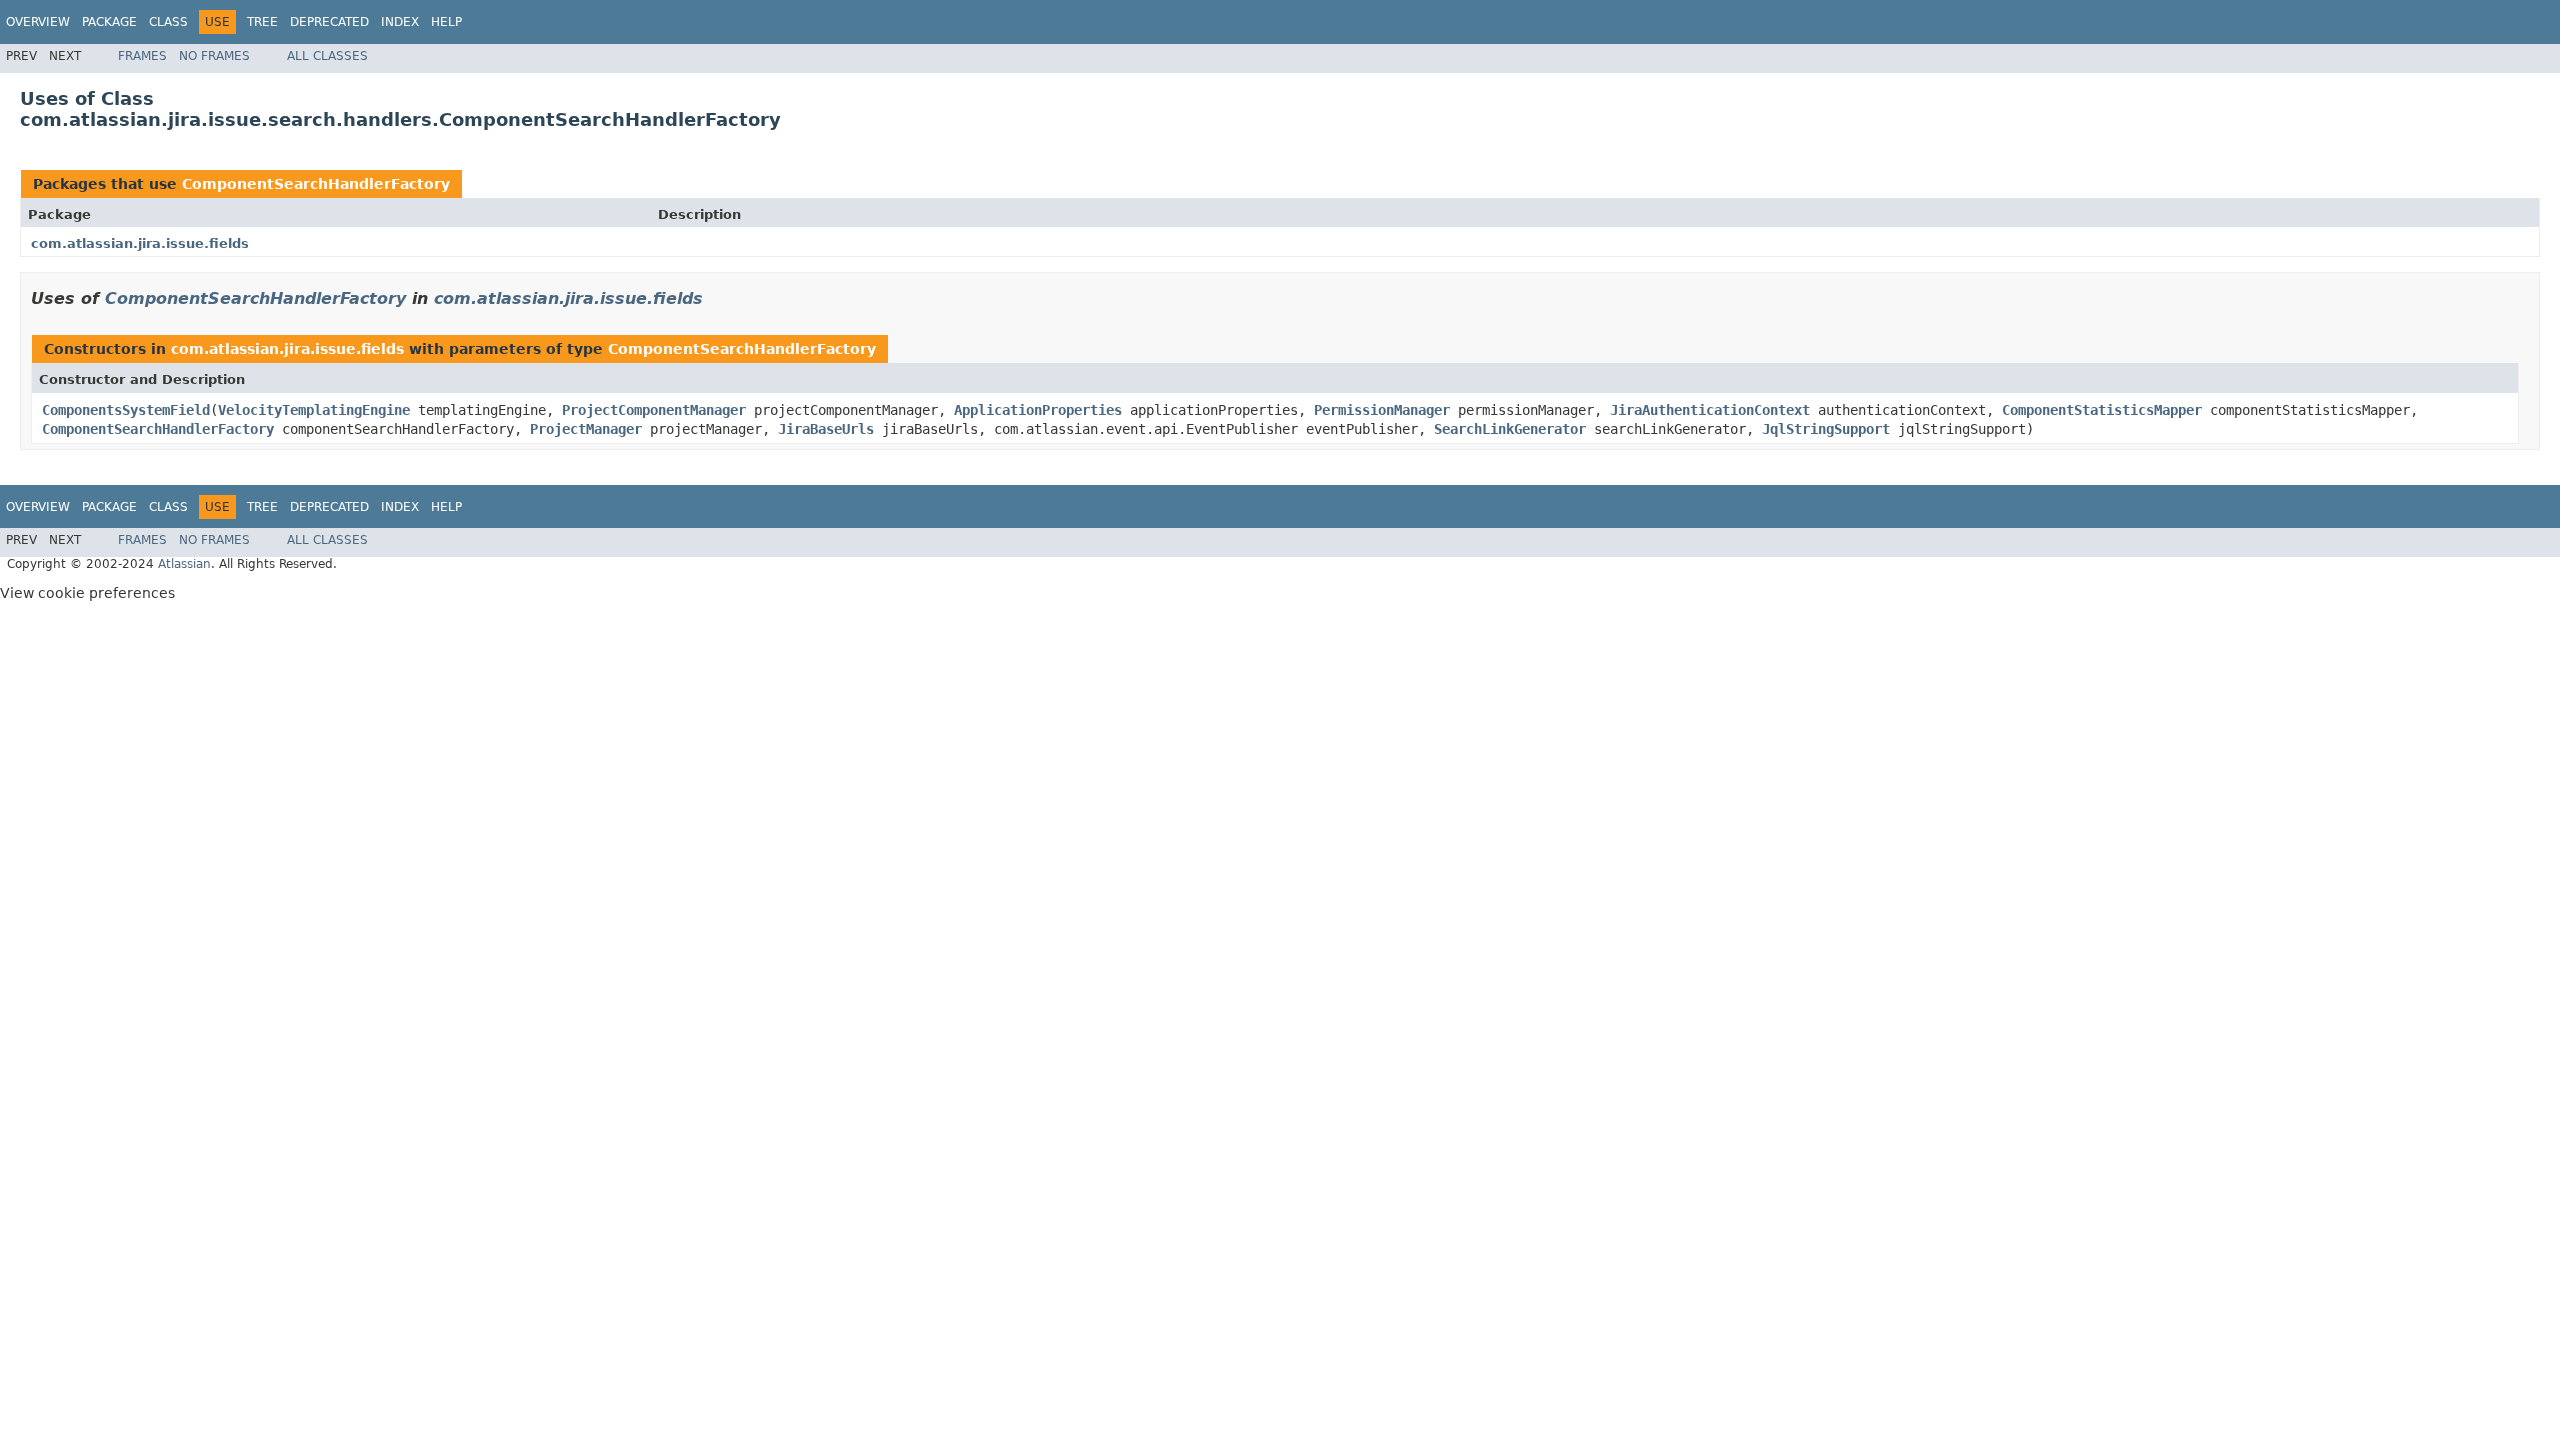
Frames (142, 56)
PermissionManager (1382, 410)
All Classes (327, 56)
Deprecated (329, 22)
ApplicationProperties (1038, 410)
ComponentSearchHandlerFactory (316, 184)
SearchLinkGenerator (1510, 429)
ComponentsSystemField (126, 410)
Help (446, 22)
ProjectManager (586, 429)
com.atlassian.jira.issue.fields (140, 243)
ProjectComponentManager (654, 410)
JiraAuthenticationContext (1710, 410)
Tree (262, 22)
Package (109, 22)
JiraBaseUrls (826, 429)
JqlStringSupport (1826, 429)
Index (400, 22)
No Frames (214, 56)
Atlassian (184, 564)
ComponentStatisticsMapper (2102, 410)
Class (168, 22)
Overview (38, 22)
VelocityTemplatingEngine (314, 410)
